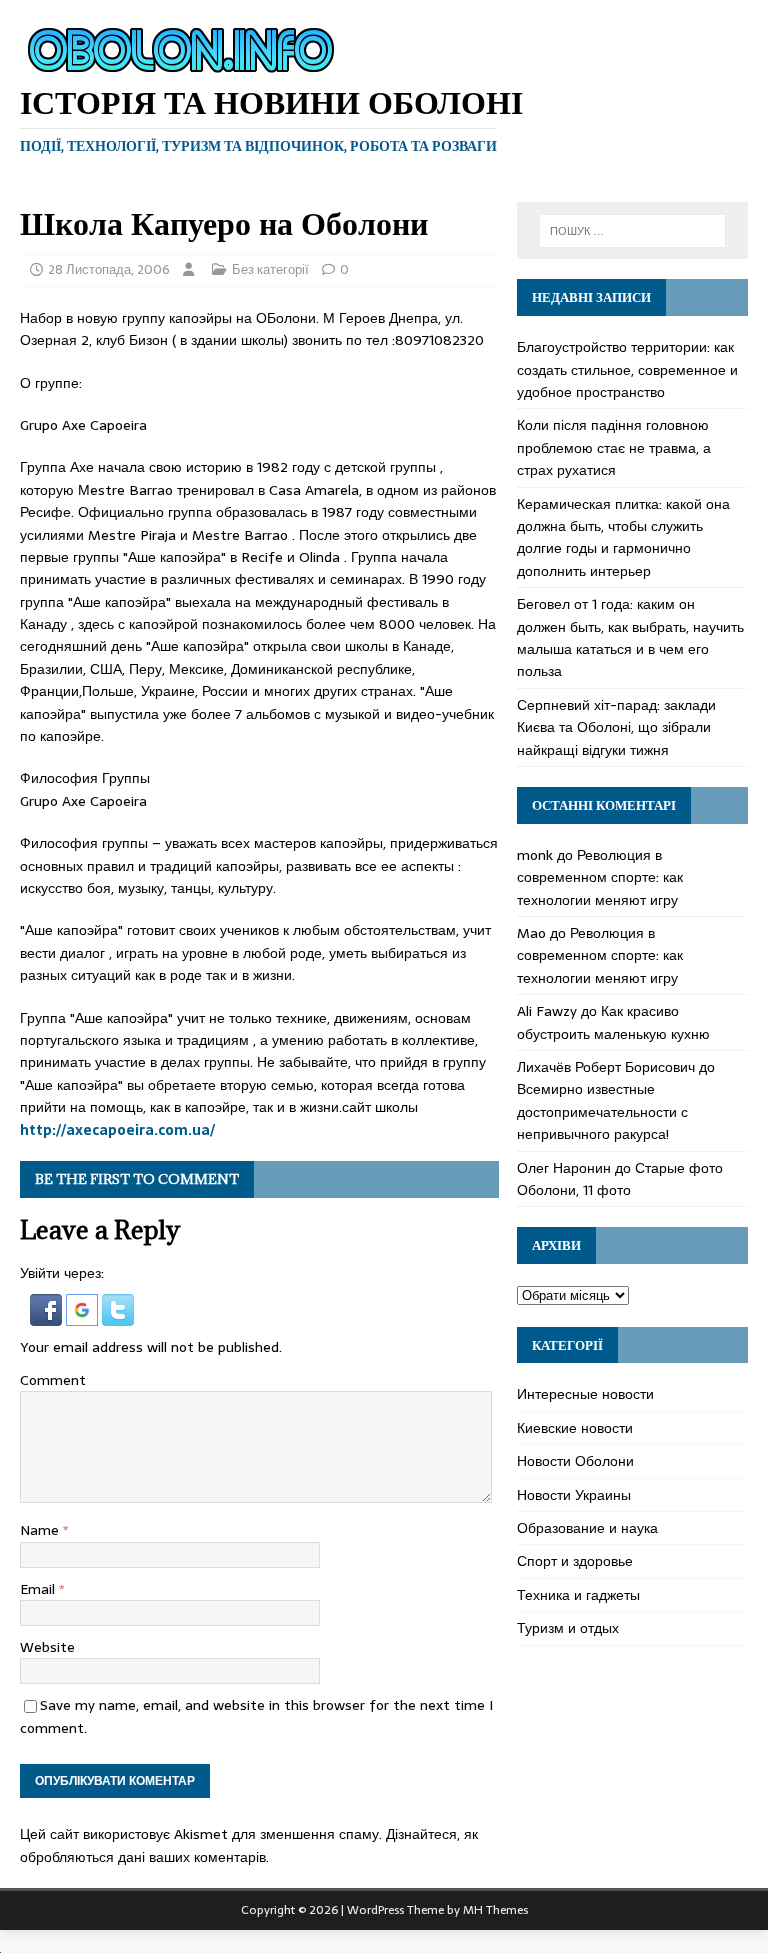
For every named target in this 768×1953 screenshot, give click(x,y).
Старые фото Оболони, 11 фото (620, 1179)
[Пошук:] (632, 231)
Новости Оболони (575, 1461)
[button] (48, 1315)
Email (39, 1589)
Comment (53, 1380)
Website (47, 1647)
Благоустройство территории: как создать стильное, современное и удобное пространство (627, 369)
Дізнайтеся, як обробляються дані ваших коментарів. (249, 1845)
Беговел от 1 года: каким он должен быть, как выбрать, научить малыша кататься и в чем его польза (630, 637)
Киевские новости (575, 1428)
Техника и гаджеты (578, 1595)
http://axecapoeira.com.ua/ (117, 1130)
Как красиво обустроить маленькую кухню (613, 1022)
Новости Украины (574, 1495)
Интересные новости (585, 1394)
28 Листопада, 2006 (109, 269)
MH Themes (495, 1910)
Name (41, 1530)
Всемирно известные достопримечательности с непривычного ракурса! (602, 1111)
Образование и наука (587, 1528)
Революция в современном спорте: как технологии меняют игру (600, 877)
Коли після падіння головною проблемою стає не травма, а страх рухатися (614, 447)
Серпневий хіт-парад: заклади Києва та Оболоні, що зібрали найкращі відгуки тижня (616, 727)
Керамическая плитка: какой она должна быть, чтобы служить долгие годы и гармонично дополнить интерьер (623, 537)
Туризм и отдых (568, 1628)
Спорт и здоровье (575, 1561)
